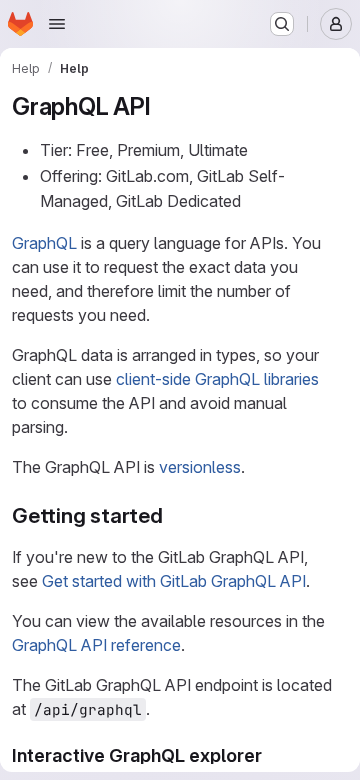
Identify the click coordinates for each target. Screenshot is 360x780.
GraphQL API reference (96, 645)
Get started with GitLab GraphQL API (174, 581)
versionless (200, 467)
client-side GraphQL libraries (217, 379)
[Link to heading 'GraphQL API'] (163, 106)
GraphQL (44, 243)
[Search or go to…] (282, 24)
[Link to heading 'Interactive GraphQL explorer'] (272, 755)
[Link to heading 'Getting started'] (174, 515)
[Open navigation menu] (57, 24)
